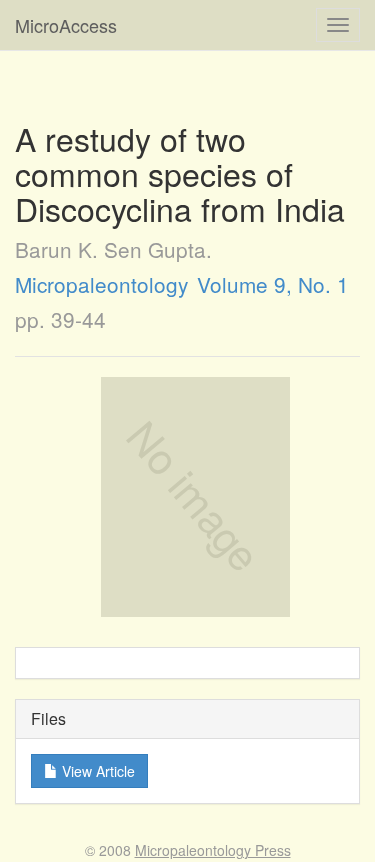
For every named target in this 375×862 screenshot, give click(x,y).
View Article (96, 771)
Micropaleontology (101, 284)
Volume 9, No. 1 (273, 284)
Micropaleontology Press (213, 850)
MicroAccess (66, 25)
